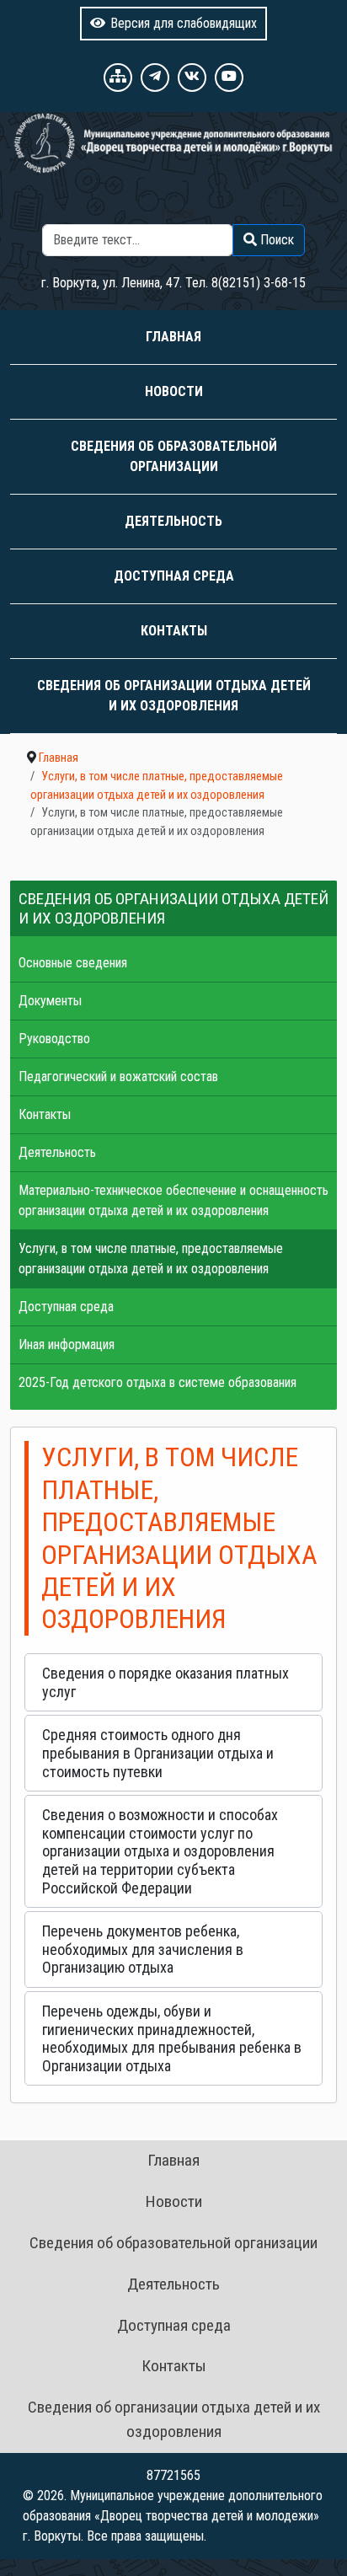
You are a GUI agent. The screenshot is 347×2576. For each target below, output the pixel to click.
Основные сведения (73, 963)
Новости (174, 391)
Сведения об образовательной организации (174, 456)
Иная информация (67, 1344)
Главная (173, 337)
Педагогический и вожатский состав (118, 1076)
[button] (173, 1682)
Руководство (54, 1039)
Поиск (178, 214)
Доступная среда (174, 576)
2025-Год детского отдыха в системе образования (157, 1382)
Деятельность (173, 521)
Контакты (174, 631)
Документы (50, 1001)
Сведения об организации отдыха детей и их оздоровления (174, 696)
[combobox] (138, 240)
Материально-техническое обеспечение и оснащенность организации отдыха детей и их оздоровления (173, 1200)
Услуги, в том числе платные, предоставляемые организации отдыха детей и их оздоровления (151, 1259)
